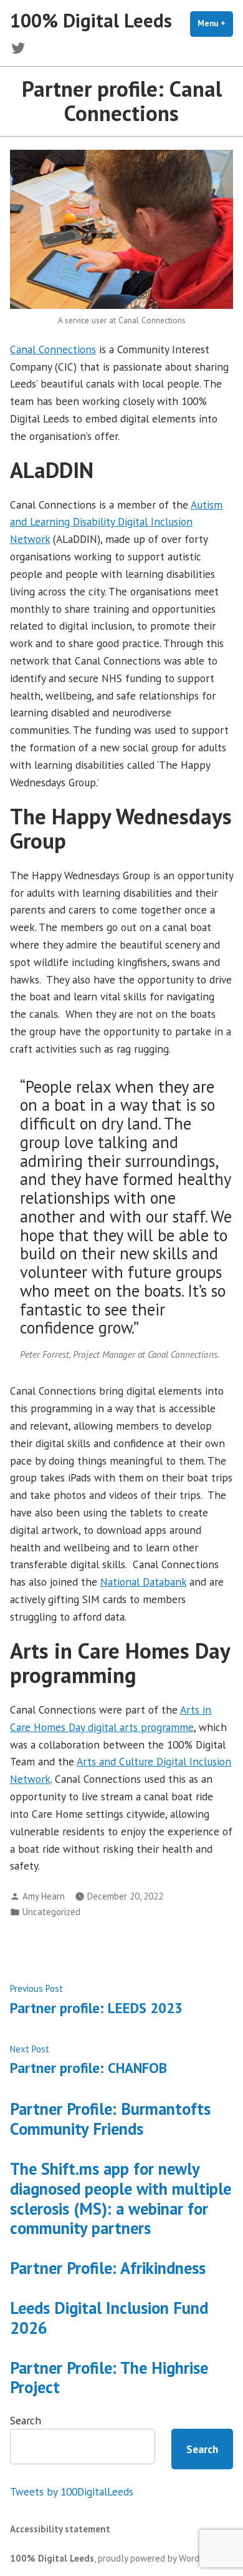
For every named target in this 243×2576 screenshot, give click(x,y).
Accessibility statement (60, 2529)
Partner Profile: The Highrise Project (109, 2378)
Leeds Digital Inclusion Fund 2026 (109, 2318)
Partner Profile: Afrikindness (108, 2268)
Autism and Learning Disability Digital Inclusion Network (116, 522)
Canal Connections (53, 349)
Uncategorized (51, 1912)
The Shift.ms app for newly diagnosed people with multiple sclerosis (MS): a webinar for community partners (121, 2198)
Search (26, 2420)
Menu (215, 23)
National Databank (143, 1582)
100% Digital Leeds (91, 20)
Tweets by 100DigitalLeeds (72, 2491)
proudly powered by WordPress (159, 2558)
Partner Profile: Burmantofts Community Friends (110, 2119)
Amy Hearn (44, 1896)
